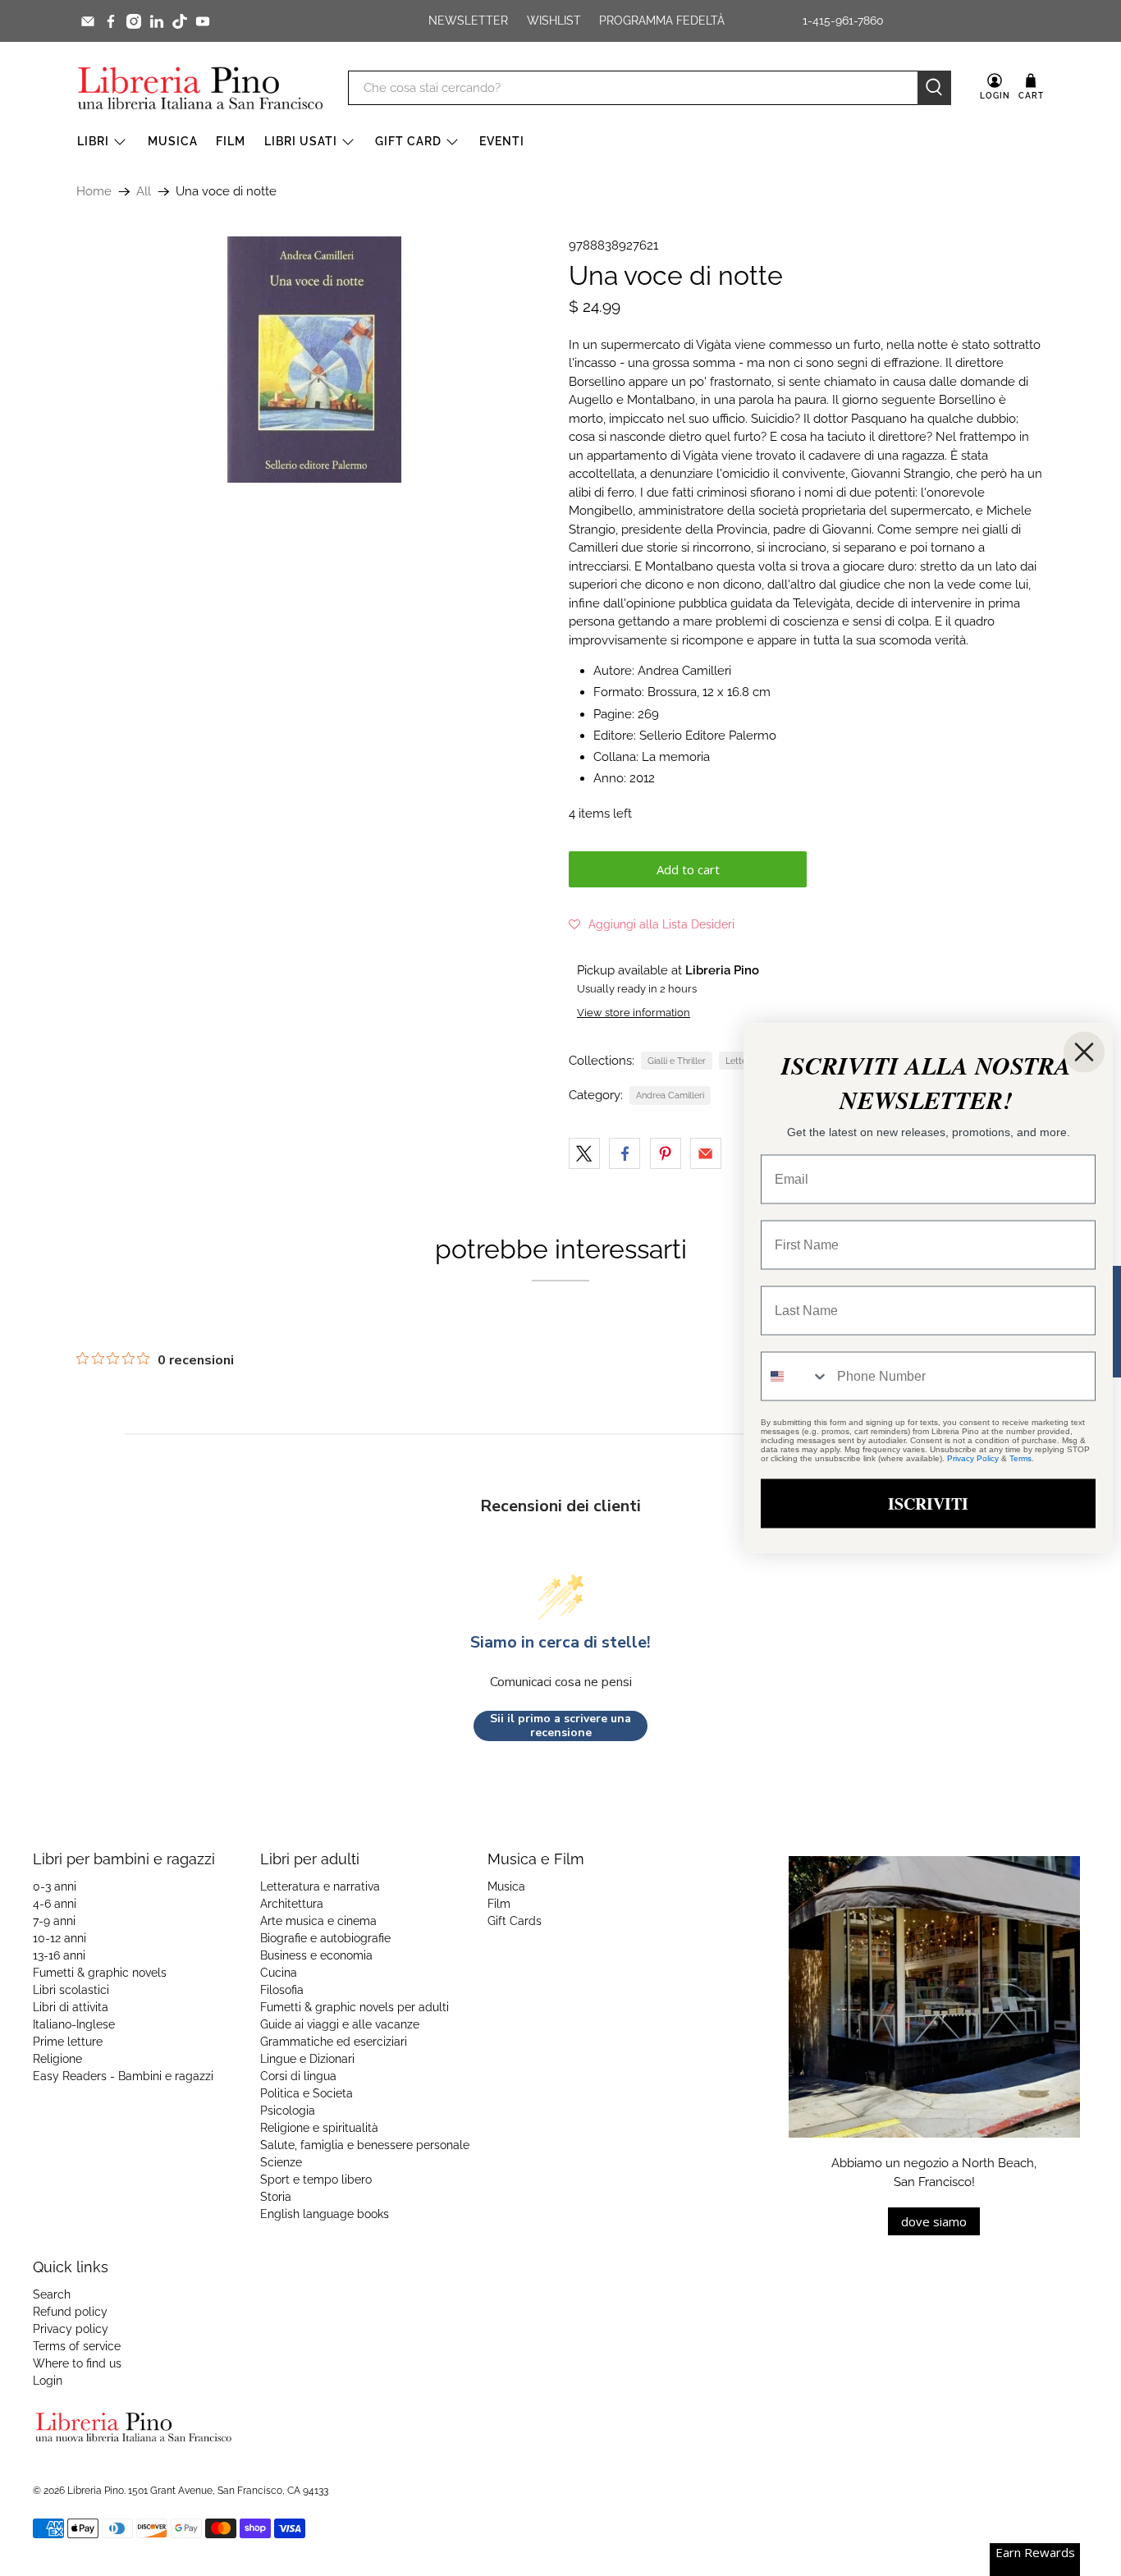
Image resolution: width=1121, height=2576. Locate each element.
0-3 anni (55, 1886)
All (144, 192)
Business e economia (316, 1955)
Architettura (292, 1904)
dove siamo (934, 2221)
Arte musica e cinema (318, 1921)
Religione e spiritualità (319, 2128)
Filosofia (282, 1990)
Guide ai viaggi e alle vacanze (340, 2024)
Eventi (502, 141)
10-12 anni (59, 1938)
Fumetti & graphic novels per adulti (355, 2007)
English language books (325, 2214)
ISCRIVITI (928, 1503)
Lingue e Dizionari (307, 2059)
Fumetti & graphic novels (100, 1973)
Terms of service (77, 2346)
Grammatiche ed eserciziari (334, 2042)
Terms (1020, 1458)
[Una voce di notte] (314, 360)
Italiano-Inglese (74, 2024)
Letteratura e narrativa (320, 1886)
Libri (93, 141)
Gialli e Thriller (677, 1061)
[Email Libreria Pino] (88, 21)
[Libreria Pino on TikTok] (180, 21)
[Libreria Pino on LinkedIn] (157, 21)
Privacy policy (71, 2329)
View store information (634, 1013)
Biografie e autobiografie (325, 1938)
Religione (57, 2059)
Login (48, 2381)
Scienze (281, 2162)
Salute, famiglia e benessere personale (365, 2145)
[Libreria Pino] (200, 88)
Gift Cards (515, 1921)
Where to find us (77, 2363)
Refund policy (70, 2312)
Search (52, 2294)
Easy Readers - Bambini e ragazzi (123, 2076)
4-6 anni (55, 1904)
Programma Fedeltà (662, 21)
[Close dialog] (1084, 1052)
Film (231, 141)
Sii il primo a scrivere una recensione (560, 1726)
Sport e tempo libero (316, 2180)
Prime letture (68, 2042)
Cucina (279, 1973)
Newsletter (468, 21)
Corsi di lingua (298, 2076)
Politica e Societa (307, 2093)
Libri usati (301, 141)
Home (94, 192)
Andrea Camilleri (670, 1095)
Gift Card (408, 141)
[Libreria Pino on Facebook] (111, 21)
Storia (276, 2197)
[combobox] (795, 1377)
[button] (652, 924)
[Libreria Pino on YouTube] (203, 21)
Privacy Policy (973, 1458)
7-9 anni (54, 1921)
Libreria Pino (96, 2491)
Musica (173, 141)
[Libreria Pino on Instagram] (134, 21)
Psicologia (288, 2111)
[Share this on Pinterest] (666, 1153)
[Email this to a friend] (706, 1153)
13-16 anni (59, 1955)
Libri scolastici (71, 1990)
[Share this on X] (584, 1153)
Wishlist (554, 21)
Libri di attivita (71, 2007)
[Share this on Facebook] (625, 1153)
